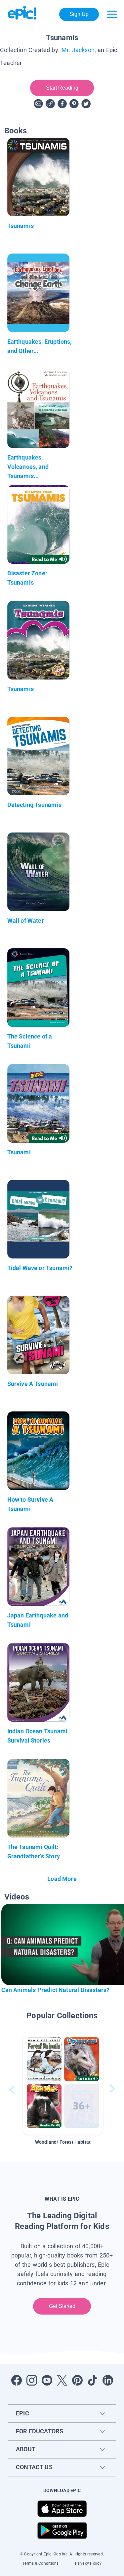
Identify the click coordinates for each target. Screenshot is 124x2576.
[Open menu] (112, 14)
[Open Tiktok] (93, 2380)
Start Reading (62, 88)
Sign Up (79, 14)
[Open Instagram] (32, 2380)
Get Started (62, 2306)
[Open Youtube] (47, 2380)
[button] (63, 2084)
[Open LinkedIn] (108, 2380)
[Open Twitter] (62, 2380)
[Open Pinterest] (77, 2380)
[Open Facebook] (17, 2380)
